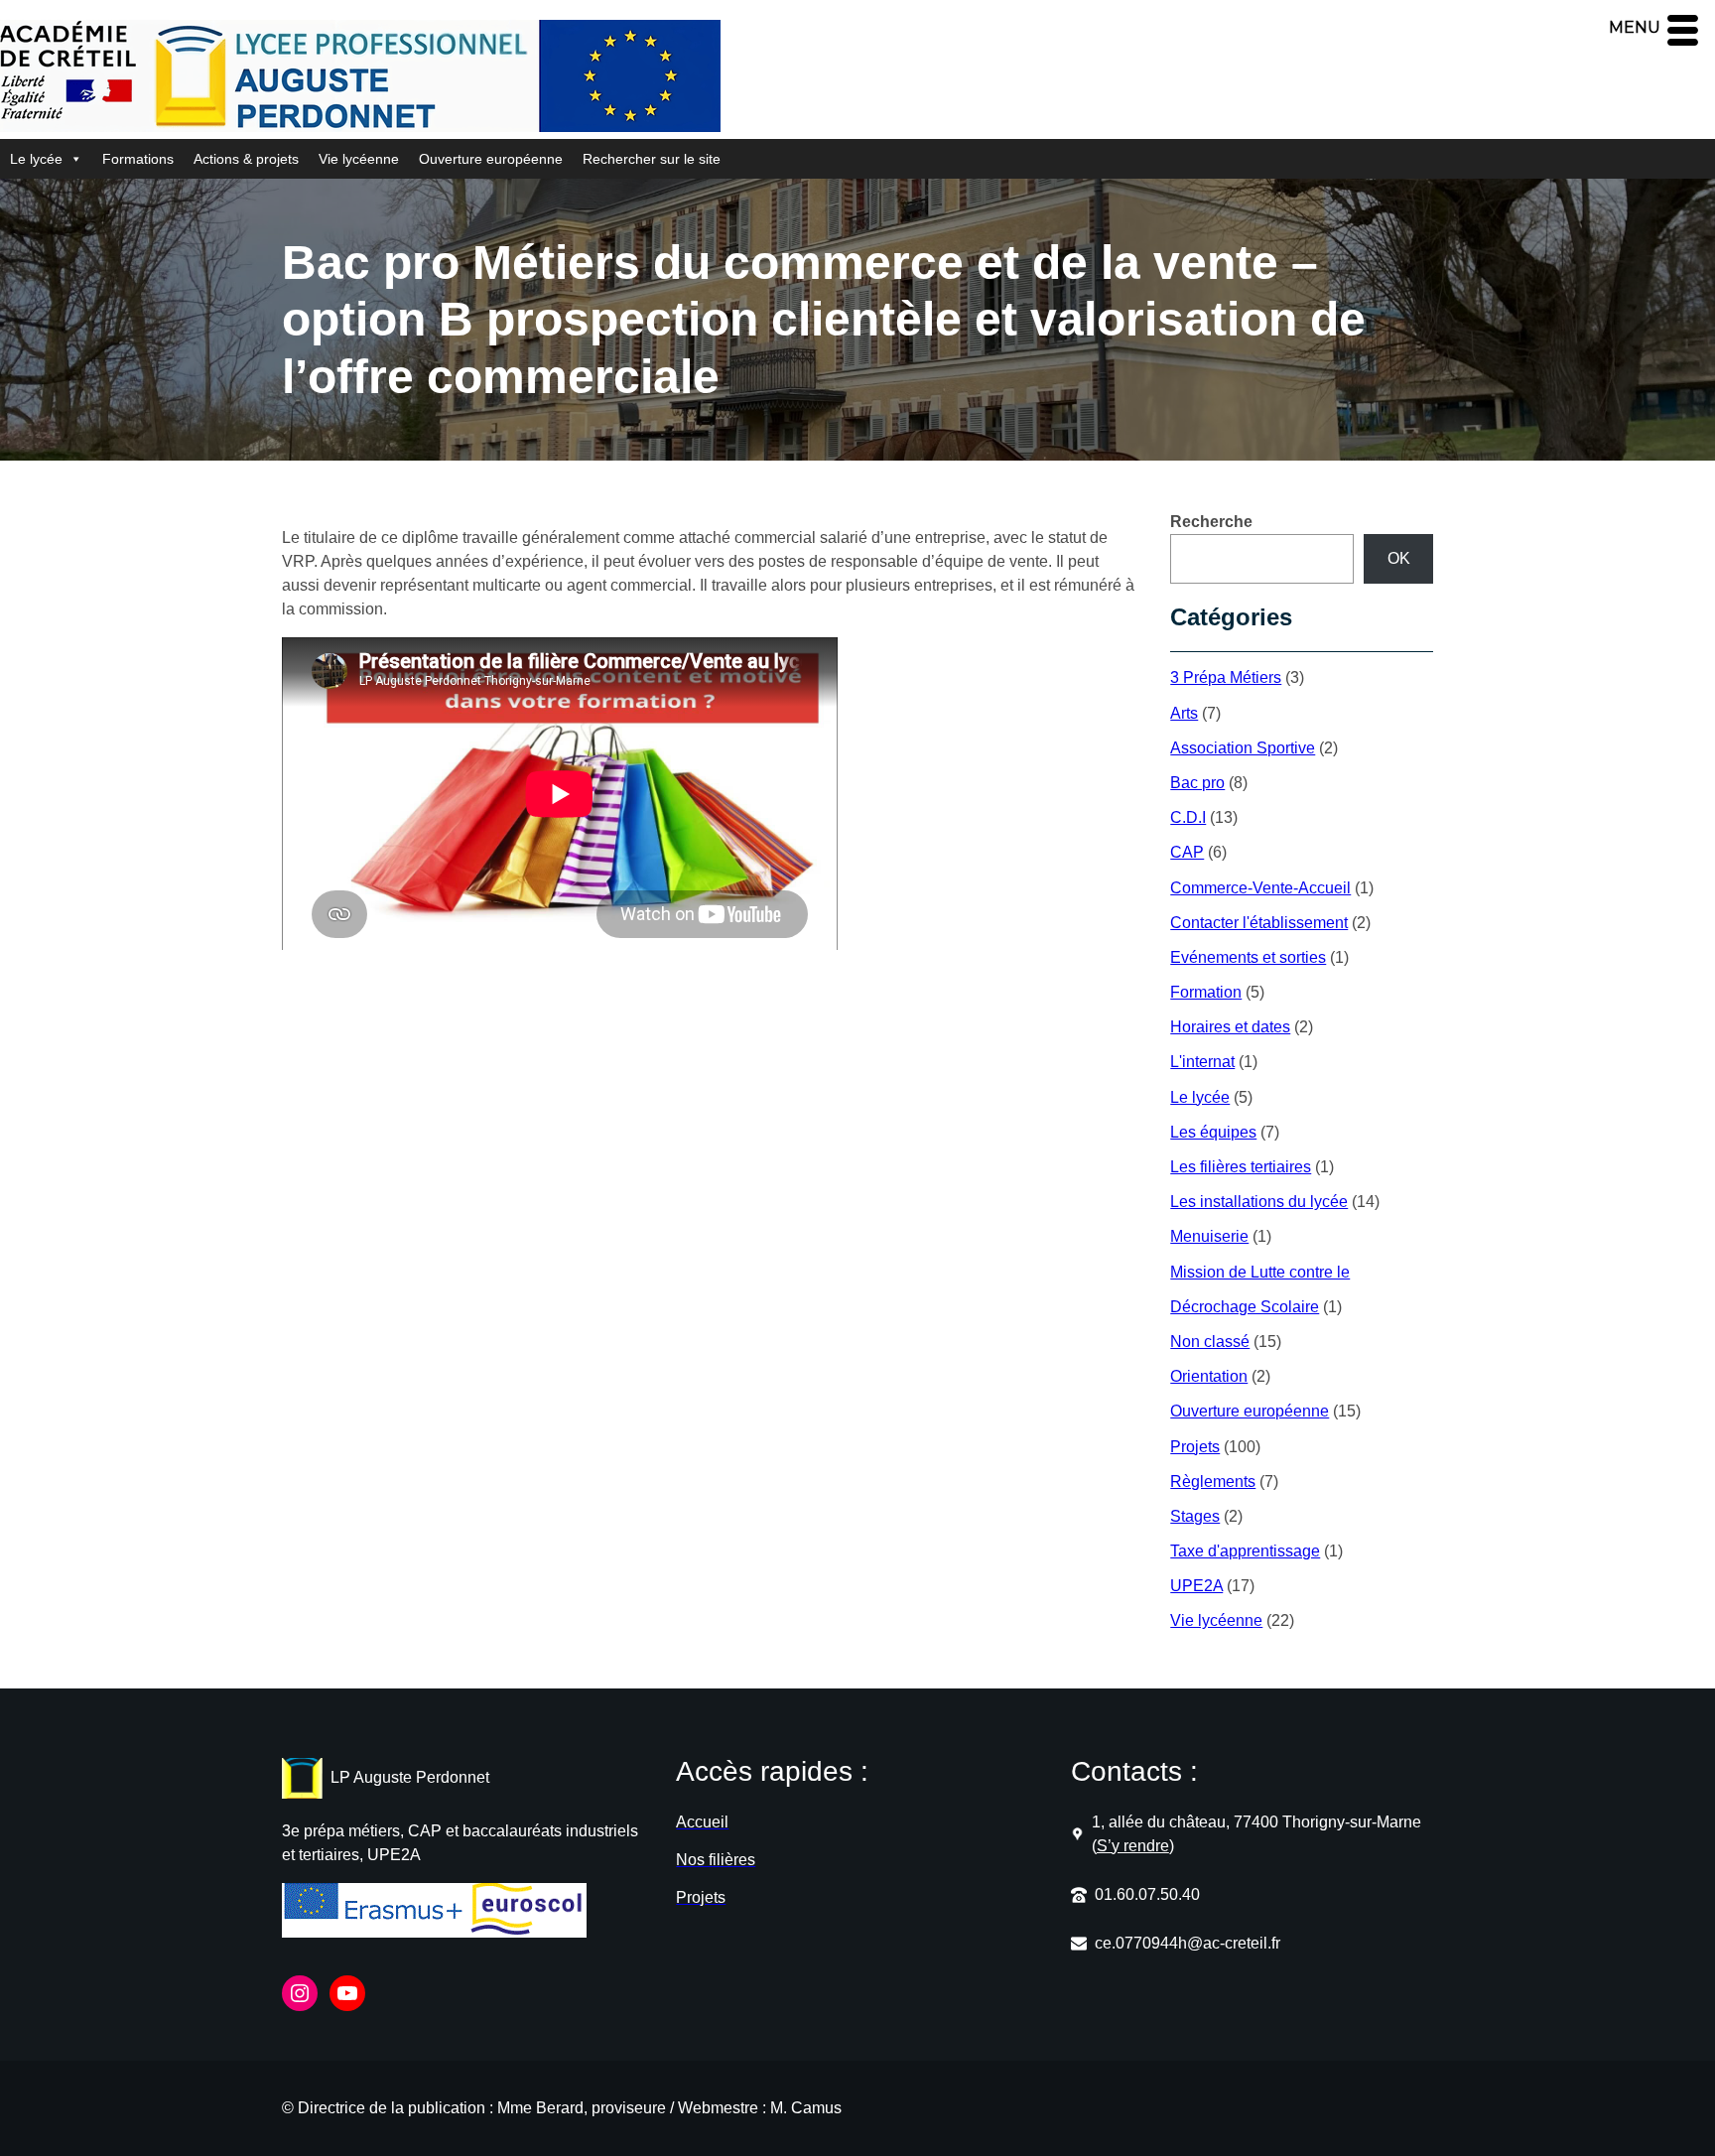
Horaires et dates (1230, 1027)
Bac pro (1197, 783)
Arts (1184, 713)
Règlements (1213, 1482)
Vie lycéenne (359, 159)
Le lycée (36, 159)
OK (1399, 558)
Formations (138, 159)
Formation (1206, 992)
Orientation (1209, 1376)
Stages (1195, 1516)
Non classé (1210, 1342)
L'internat (1202, 1062)
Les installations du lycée (1259, 1202)
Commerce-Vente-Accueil (1260, 888)
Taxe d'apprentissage (1245, 1551)
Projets (1195, 1447)
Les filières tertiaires (1241, 1167)
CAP (1187, 852)
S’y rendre (1133, 1846)
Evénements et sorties (1248, 957)
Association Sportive (1243, 748)
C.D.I (1188, 817)
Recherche (1211, 522)
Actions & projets (246, 159)
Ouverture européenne (491, 159)
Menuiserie (1209, 1236)
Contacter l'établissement (1259, 923)
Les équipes (1213, 1132)
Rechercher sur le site (652, 159)
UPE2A (1196, 1586)
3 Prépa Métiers (1226, 677)
